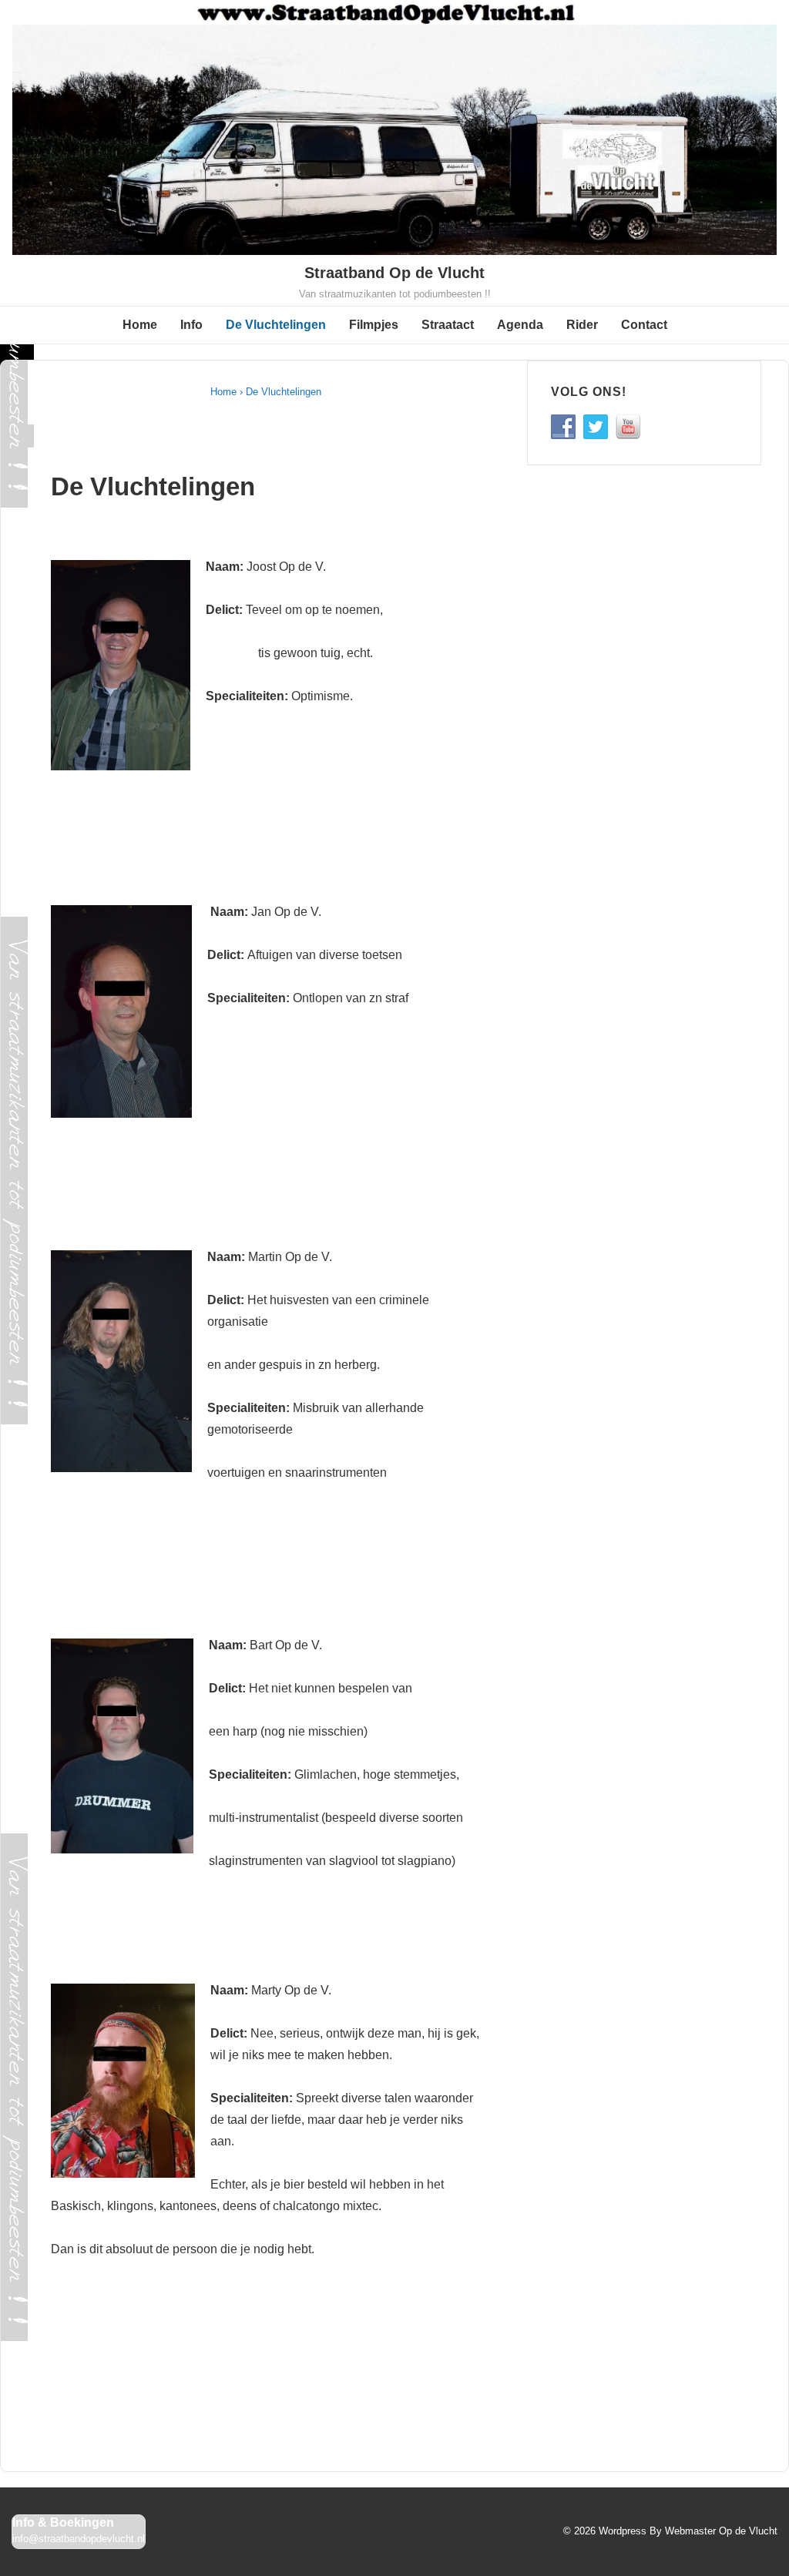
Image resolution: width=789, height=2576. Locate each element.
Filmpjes (374, 325)
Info (191, 325)
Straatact (448, 325)
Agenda (520, 325)
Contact (644, 325)
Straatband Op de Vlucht (394, 273)
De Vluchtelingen (276, 325)
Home (140, 325)
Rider (582, 325)
